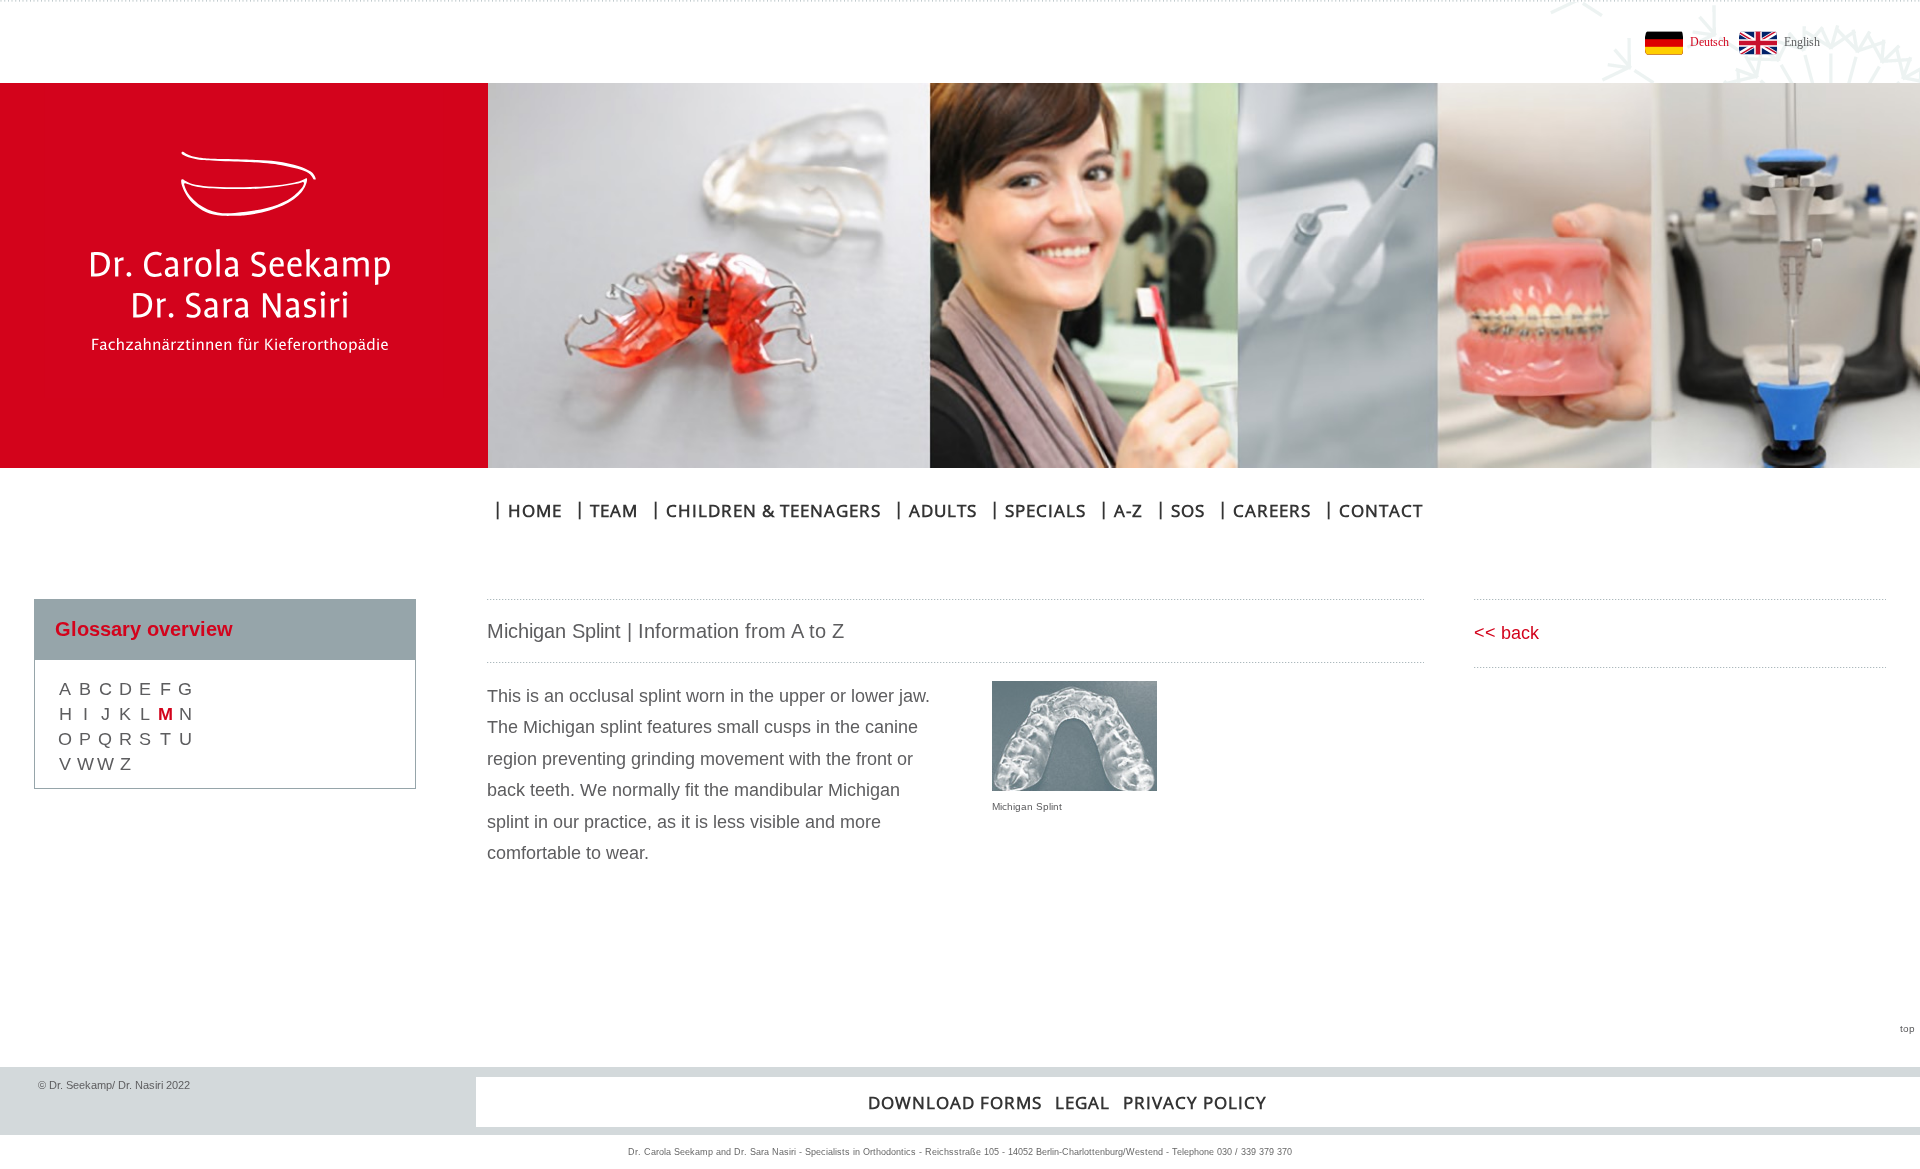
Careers (1264, 509)
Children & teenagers (766, 509)
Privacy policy (1195, 1102)
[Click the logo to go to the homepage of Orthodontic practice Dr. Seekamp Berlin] (244, 275)
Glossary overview (144, 629)
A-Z (1121, 509)
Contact (1373, 509)
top (1907, 1028)
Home (527, 509)
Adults (935, 509)
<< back (1506, 633)
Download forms (955, 1102)
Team (606, 509)
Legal (1082, 1102)
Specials (1038, 509)
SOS (1180, 509)
